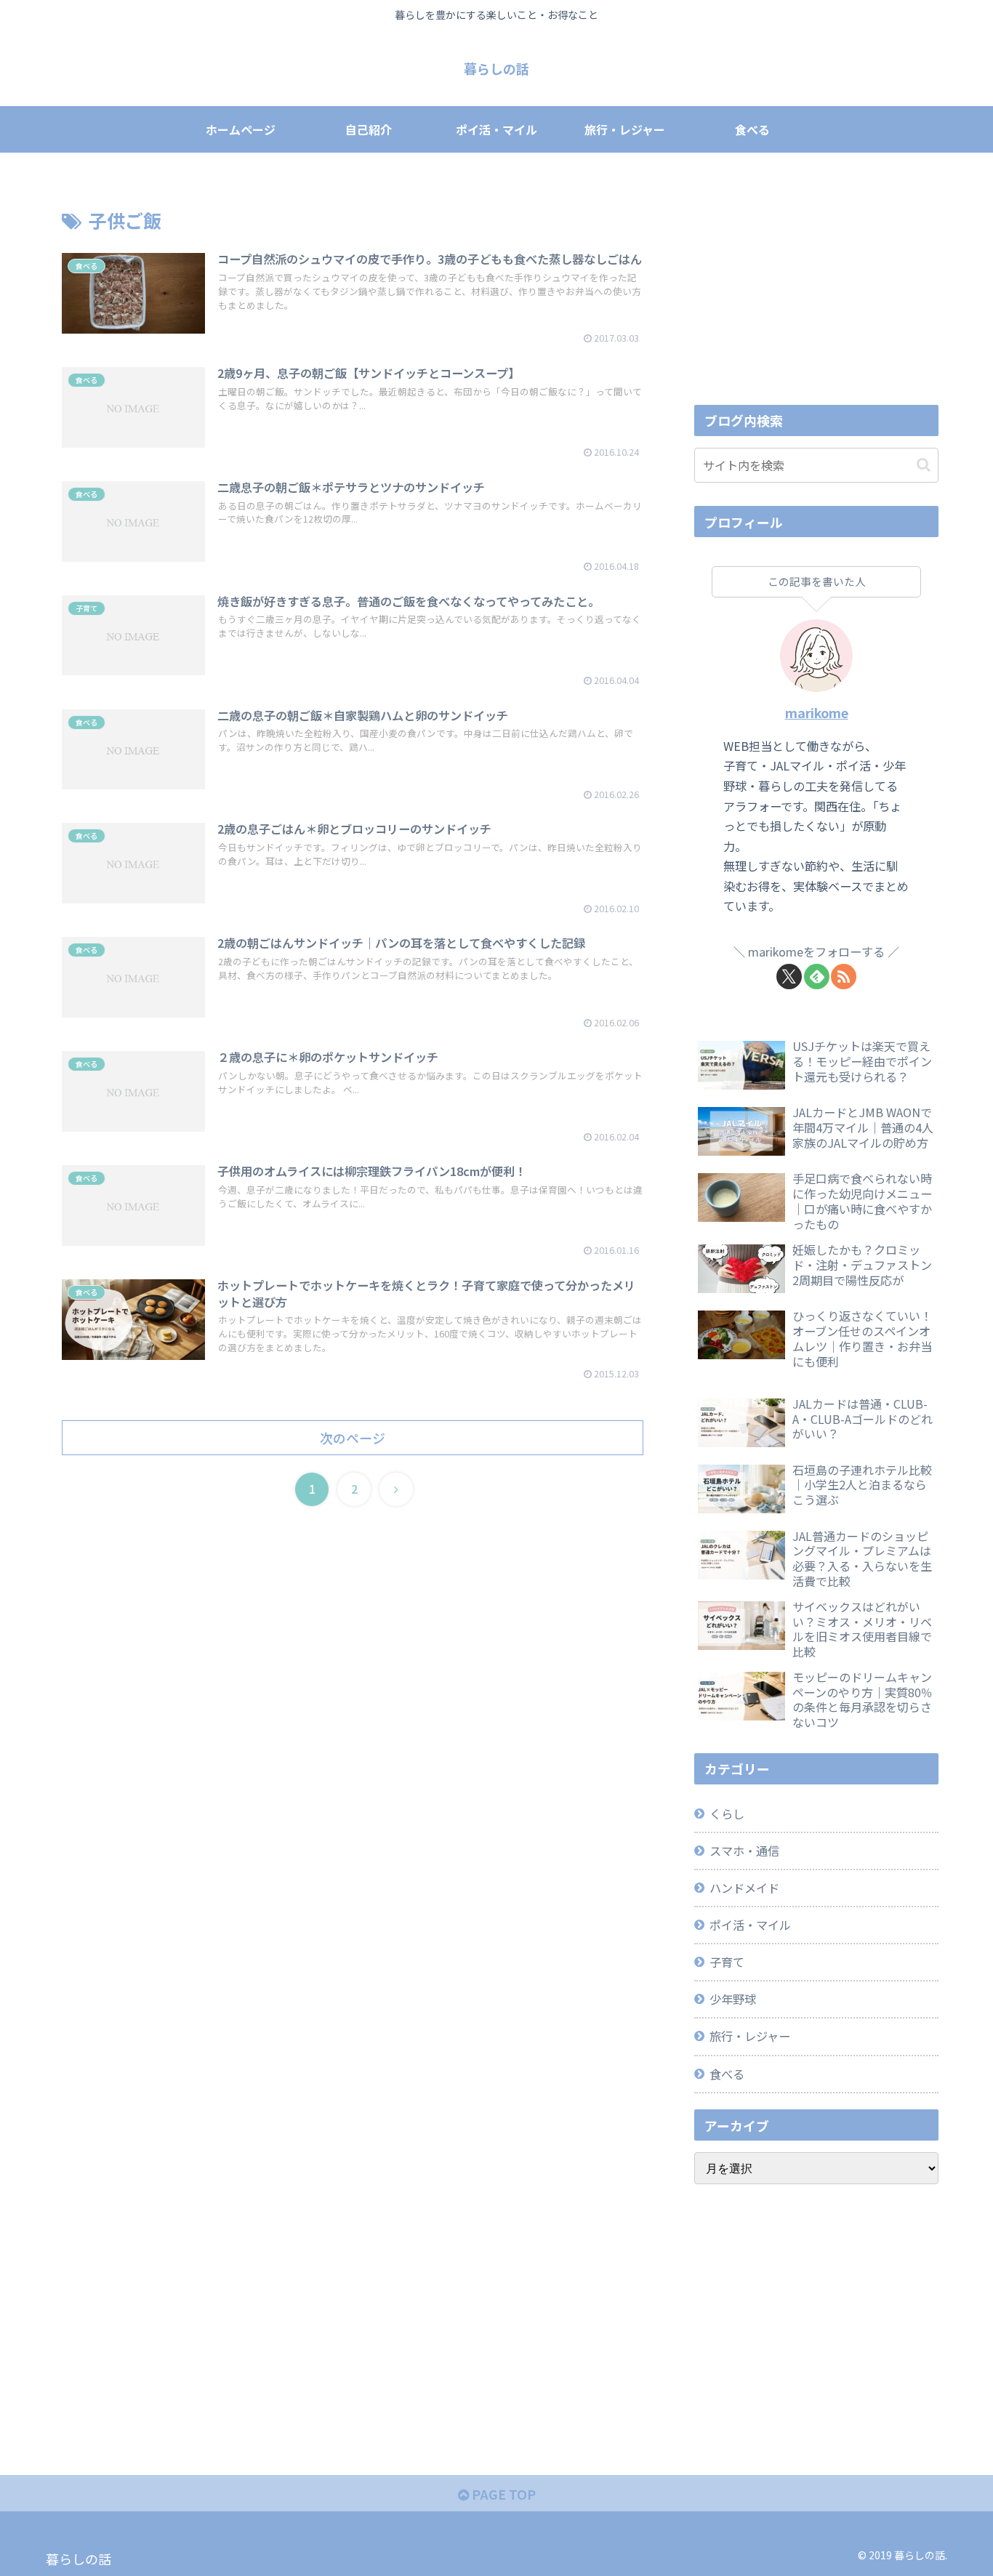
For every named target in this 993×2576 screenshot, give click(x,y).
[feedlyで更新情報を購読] (817, 977)
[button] (924, 465)
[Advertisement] (816, 286)
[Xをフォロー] (789, 977)
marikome (817, 712)
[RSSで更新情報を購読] (844, 977)
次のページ (353, 1438)
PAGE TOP (502, 2494)
